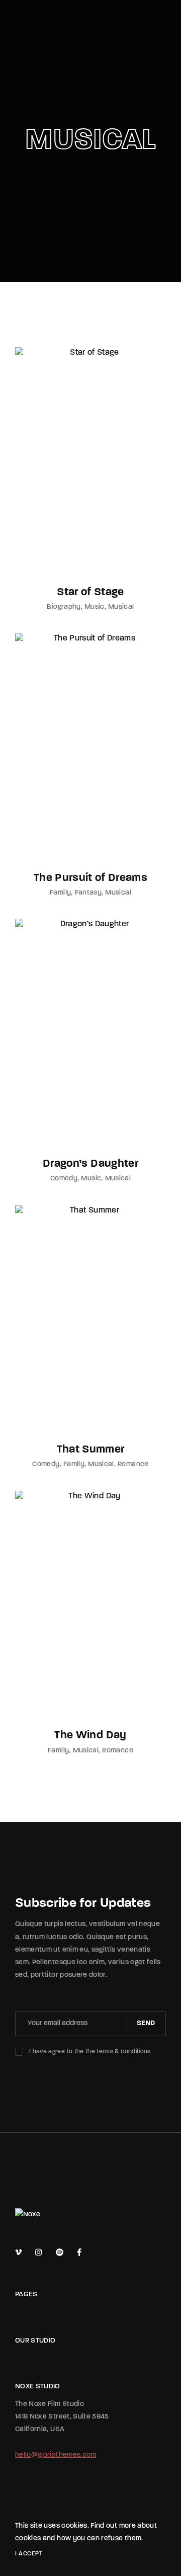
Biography (64, 607)
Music (95, 607)
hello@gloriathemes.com (56, 2455)
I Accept (29, 2554)
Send (146, 2023)
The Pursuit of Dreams (90, 878)
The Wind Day (90, 1736)
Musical (121, 607)
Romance (133, 1464)
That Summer (91, 1450)
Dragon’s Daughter (90, 1164)
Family (60, 893)
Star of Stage (90, 592)
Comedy (64, 1179)
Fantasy (88, 893)
